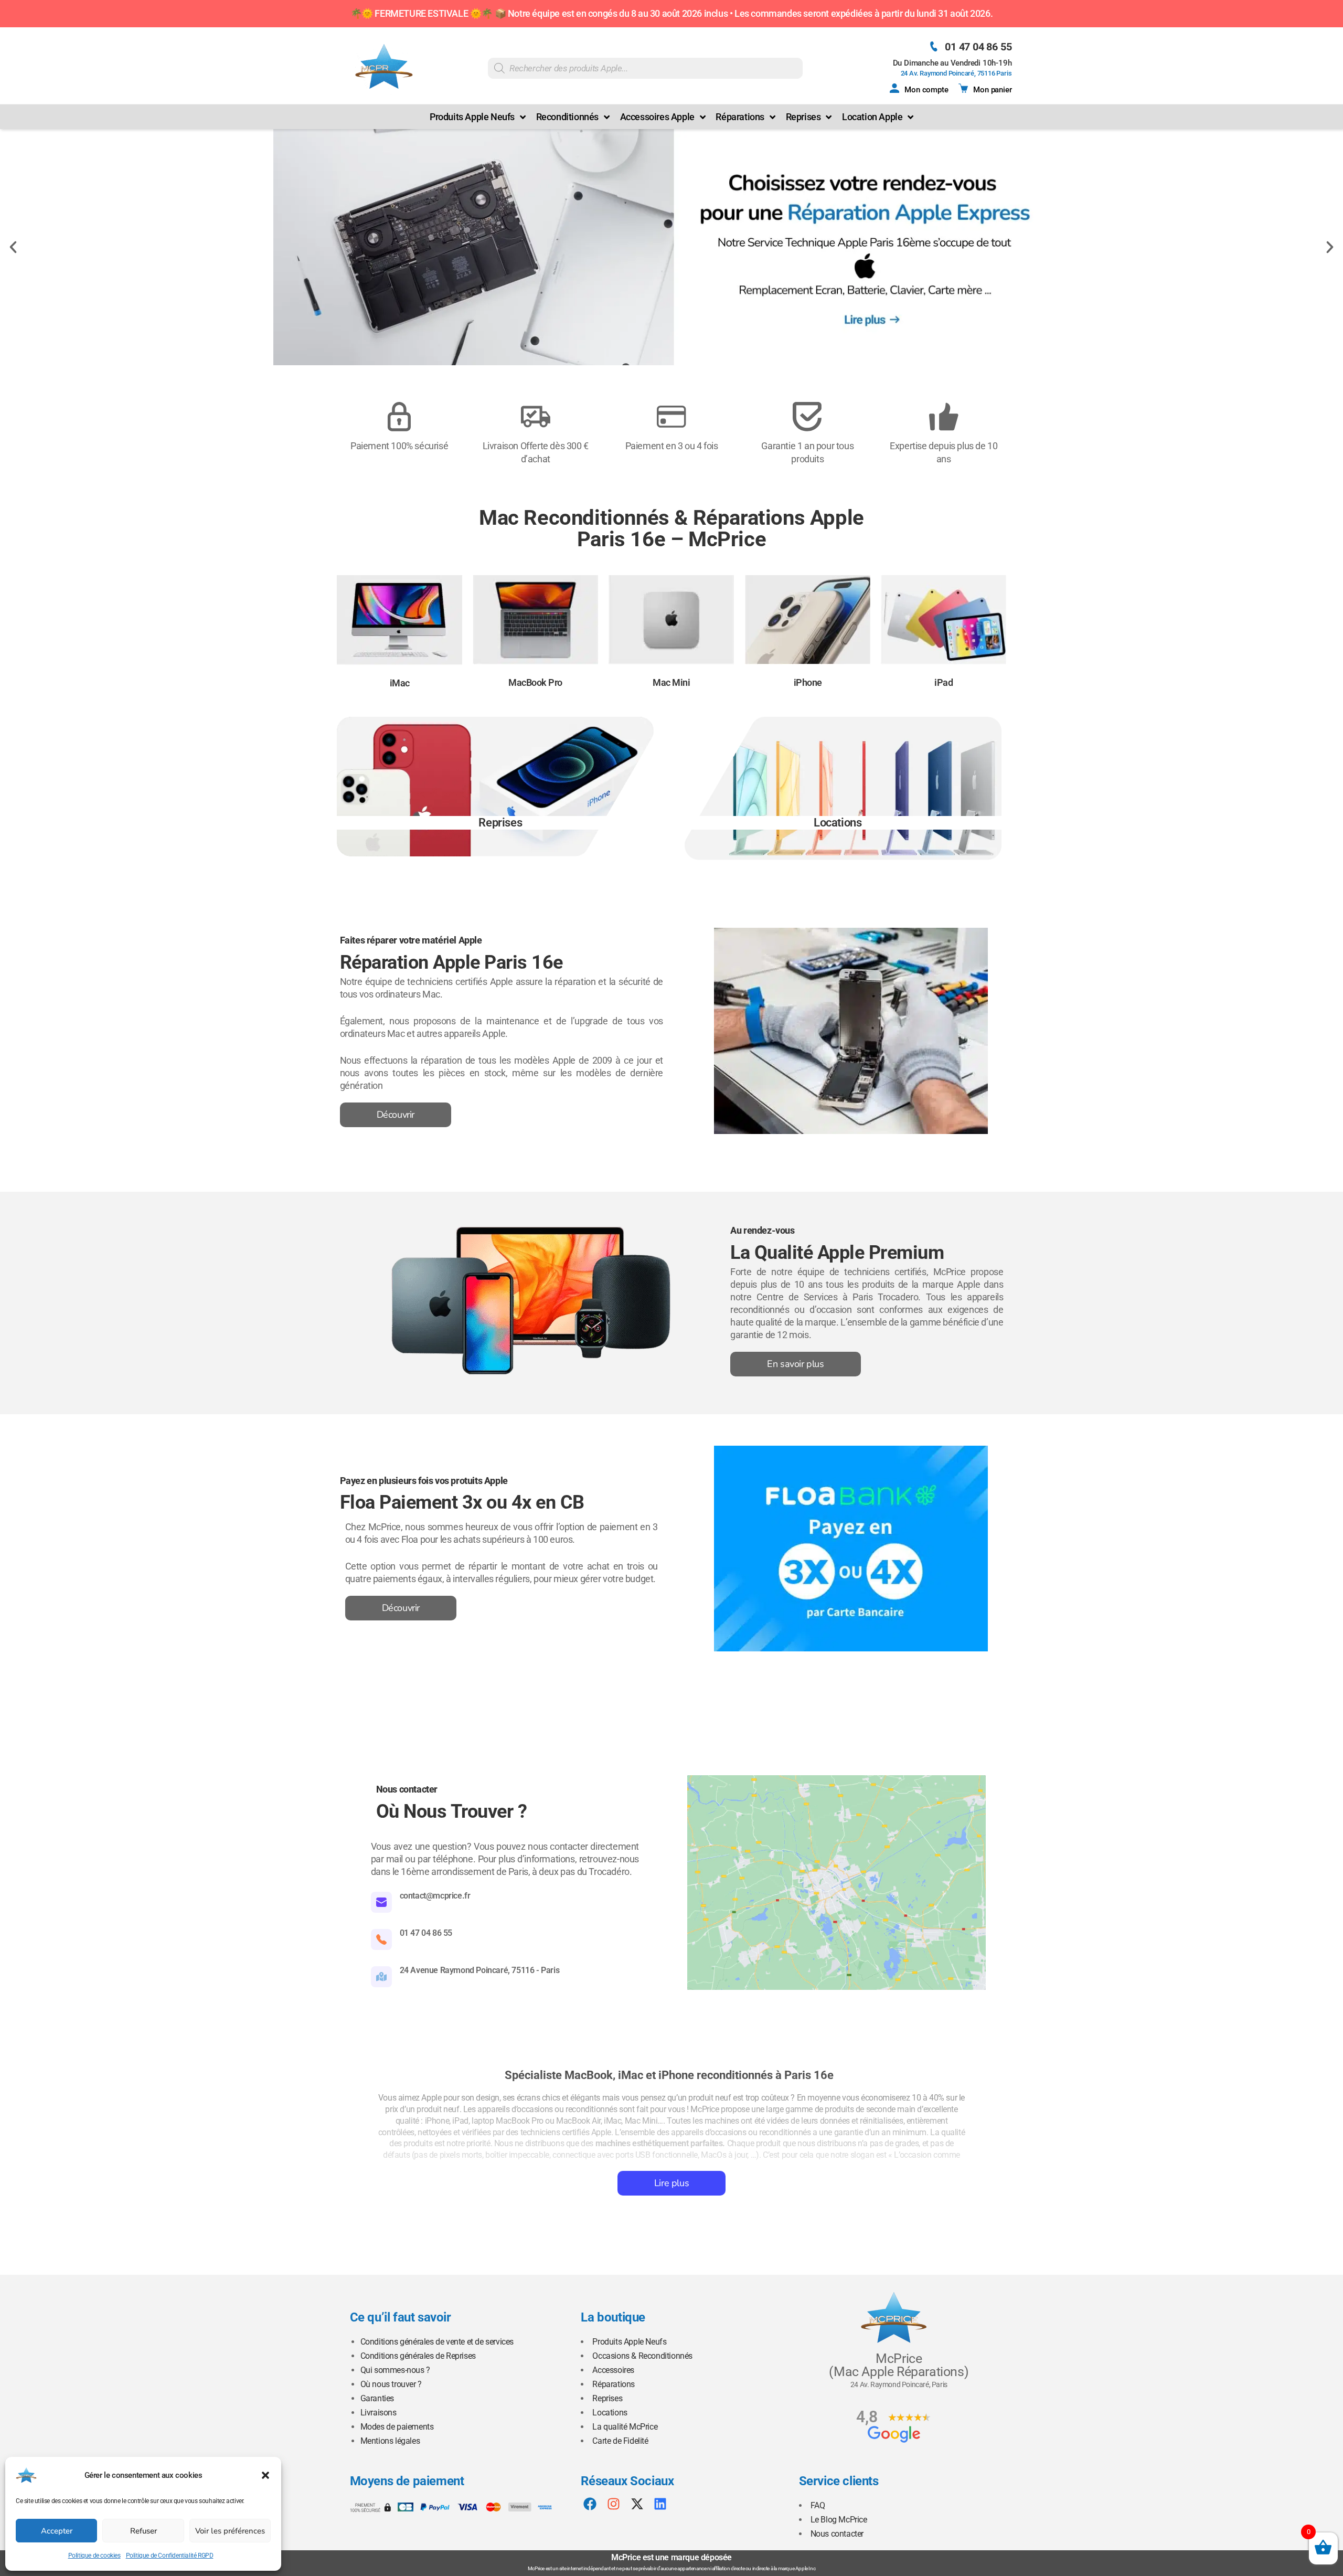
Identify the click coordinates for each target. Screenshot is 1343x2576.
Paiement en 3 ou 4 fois (672, 446)
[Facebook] (590, 2504)
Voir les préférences (230, 2531)
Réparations (614, 2384)
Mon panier (992, 90)
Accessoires (613, 2370)
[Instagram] (614, 2504)
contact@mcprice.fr (435, 1896)
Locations (610, 2413)
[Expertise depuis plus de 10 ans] (944, 417)
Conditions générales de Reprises (418, 2356)
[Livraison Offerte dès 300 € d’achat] (536, 417)
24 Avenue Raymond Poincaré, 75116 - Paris (480, 1970)
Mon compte (926, 90)
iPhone (807, 682)
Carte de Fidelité (620, 2441)
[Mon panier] (963, 88)
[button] (265, 2475)
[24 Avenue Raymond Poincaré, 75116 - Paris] (381, 1977)
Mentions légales (390, 2441)
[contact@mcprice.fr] (381, 1902)
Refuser (143, 2531)
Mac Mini (672, 682)
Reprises (607, 2398)
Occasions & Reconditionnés (642, 2356)
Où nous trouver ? (391, 2384)
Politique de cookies (94, 2556)
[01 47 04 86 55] (934, 46)
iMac (399, 683)
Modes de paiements (397, 2427)
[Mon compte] (894, 88)
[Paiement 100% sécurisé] (399, 417)
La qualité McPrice (625, 2427)
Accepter (57, 2531)
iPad (944, 682)
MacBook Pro (535, 682)
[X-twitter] (637, 2504)
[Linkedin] (660, 2504)
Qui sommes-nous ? (395, 2370)
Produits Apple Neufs (629, 2342)
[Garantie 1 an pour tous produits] (807, 417)
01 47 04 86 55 (978, 47)
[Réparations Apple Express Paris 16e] (671, 247)
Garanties (377, 2398)
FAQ (818, 2505)
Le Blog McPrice (839, 2520)
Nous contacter (837, 2534)
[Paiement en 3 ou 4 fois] (671, 417)
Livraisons (379, 2413)
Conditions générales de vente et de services (437, 2342)
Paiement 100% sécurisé (399, 446)
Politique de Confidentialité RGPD (170, 2556)
